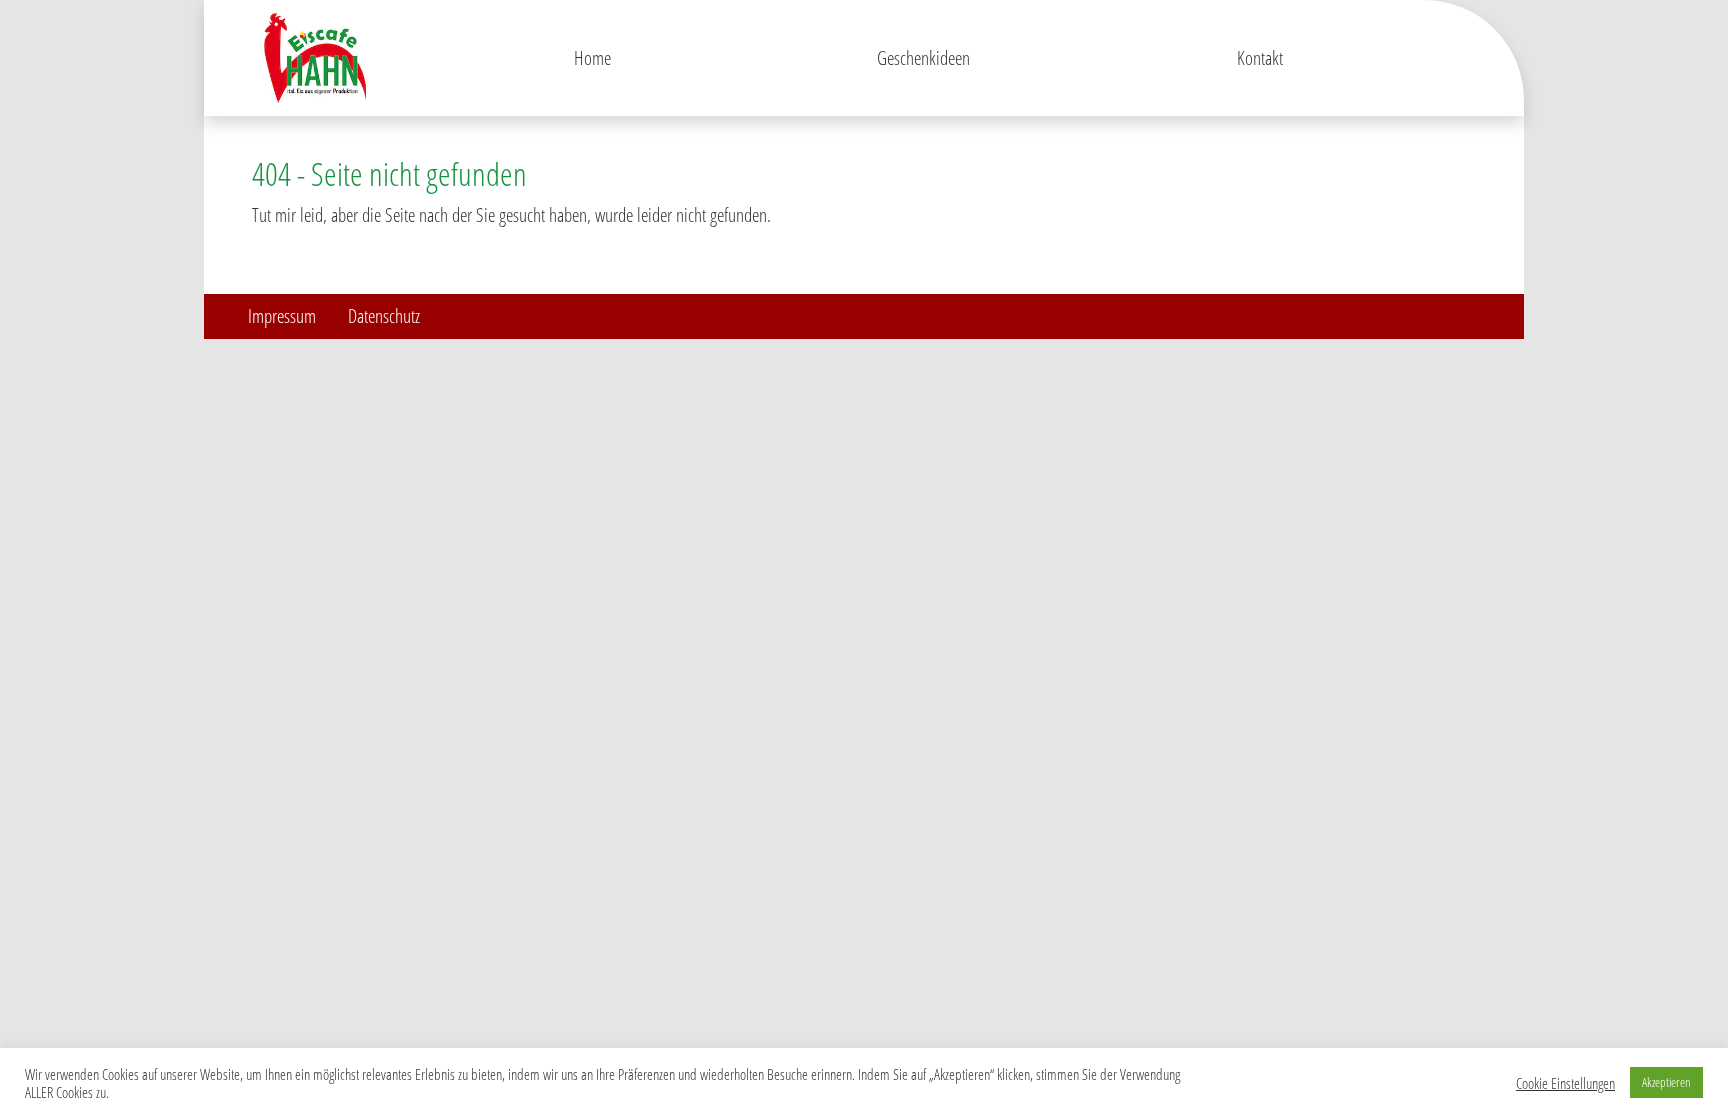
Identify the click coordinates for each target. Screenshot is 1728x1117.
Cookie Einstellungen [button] (1565, 1083)
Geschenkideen (923, 57)
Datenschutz (384, 315)
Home (592, 57)
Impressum (282, 315)
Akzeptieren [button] (1666, 1082)
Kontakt (1260, 57)
